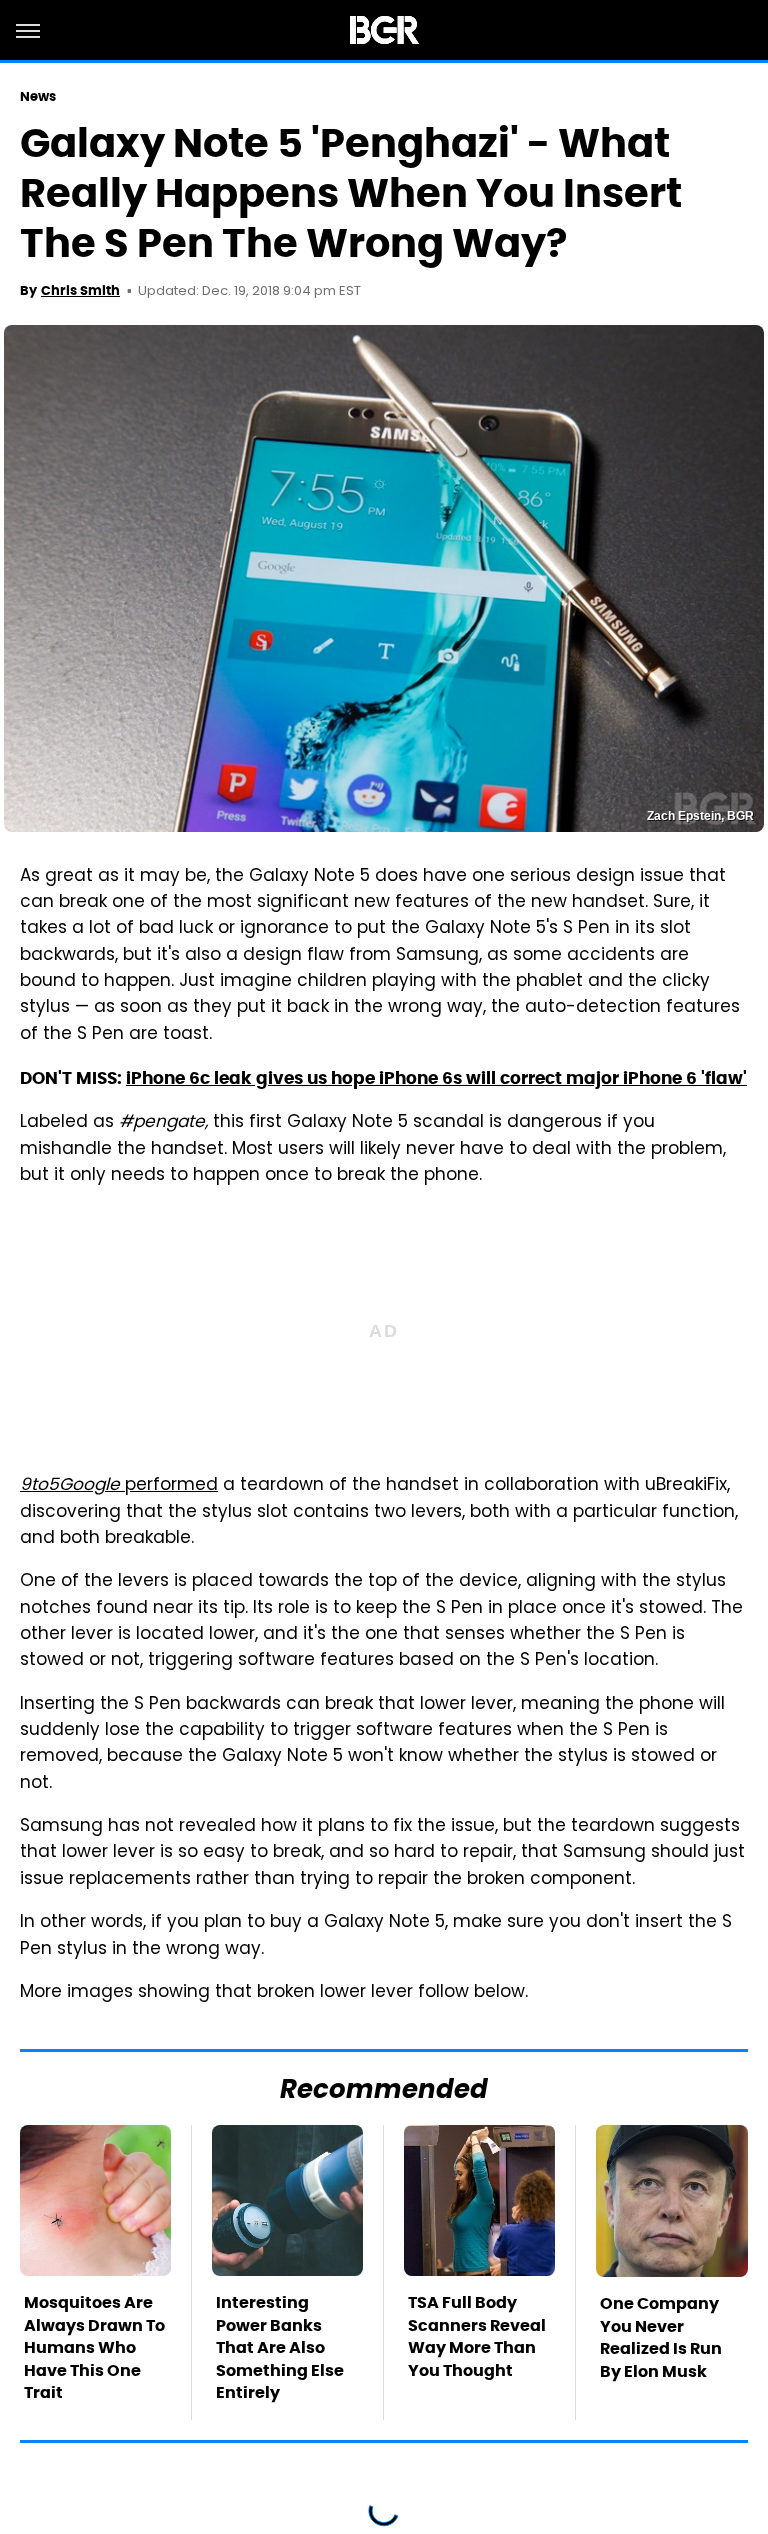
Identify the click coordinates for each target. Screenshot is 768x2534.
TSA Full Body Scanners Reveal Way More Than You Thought (477, 2336)
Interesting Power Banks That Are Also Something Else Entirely (280, 2347)
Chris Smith (80, 290)
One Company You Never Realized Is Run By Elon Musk (661, 2337)
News (38, 96)
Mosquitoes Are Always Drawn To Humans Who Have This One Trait (94, 2347)
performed (119, 1486)
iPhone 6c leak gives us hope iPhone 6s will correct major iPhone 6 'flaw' (436, 1078)
